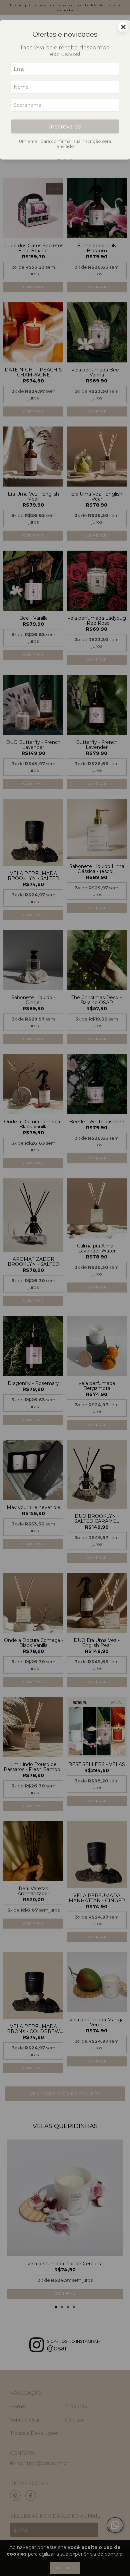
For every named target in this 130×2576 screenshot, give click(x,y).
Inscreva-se (65, 126)
